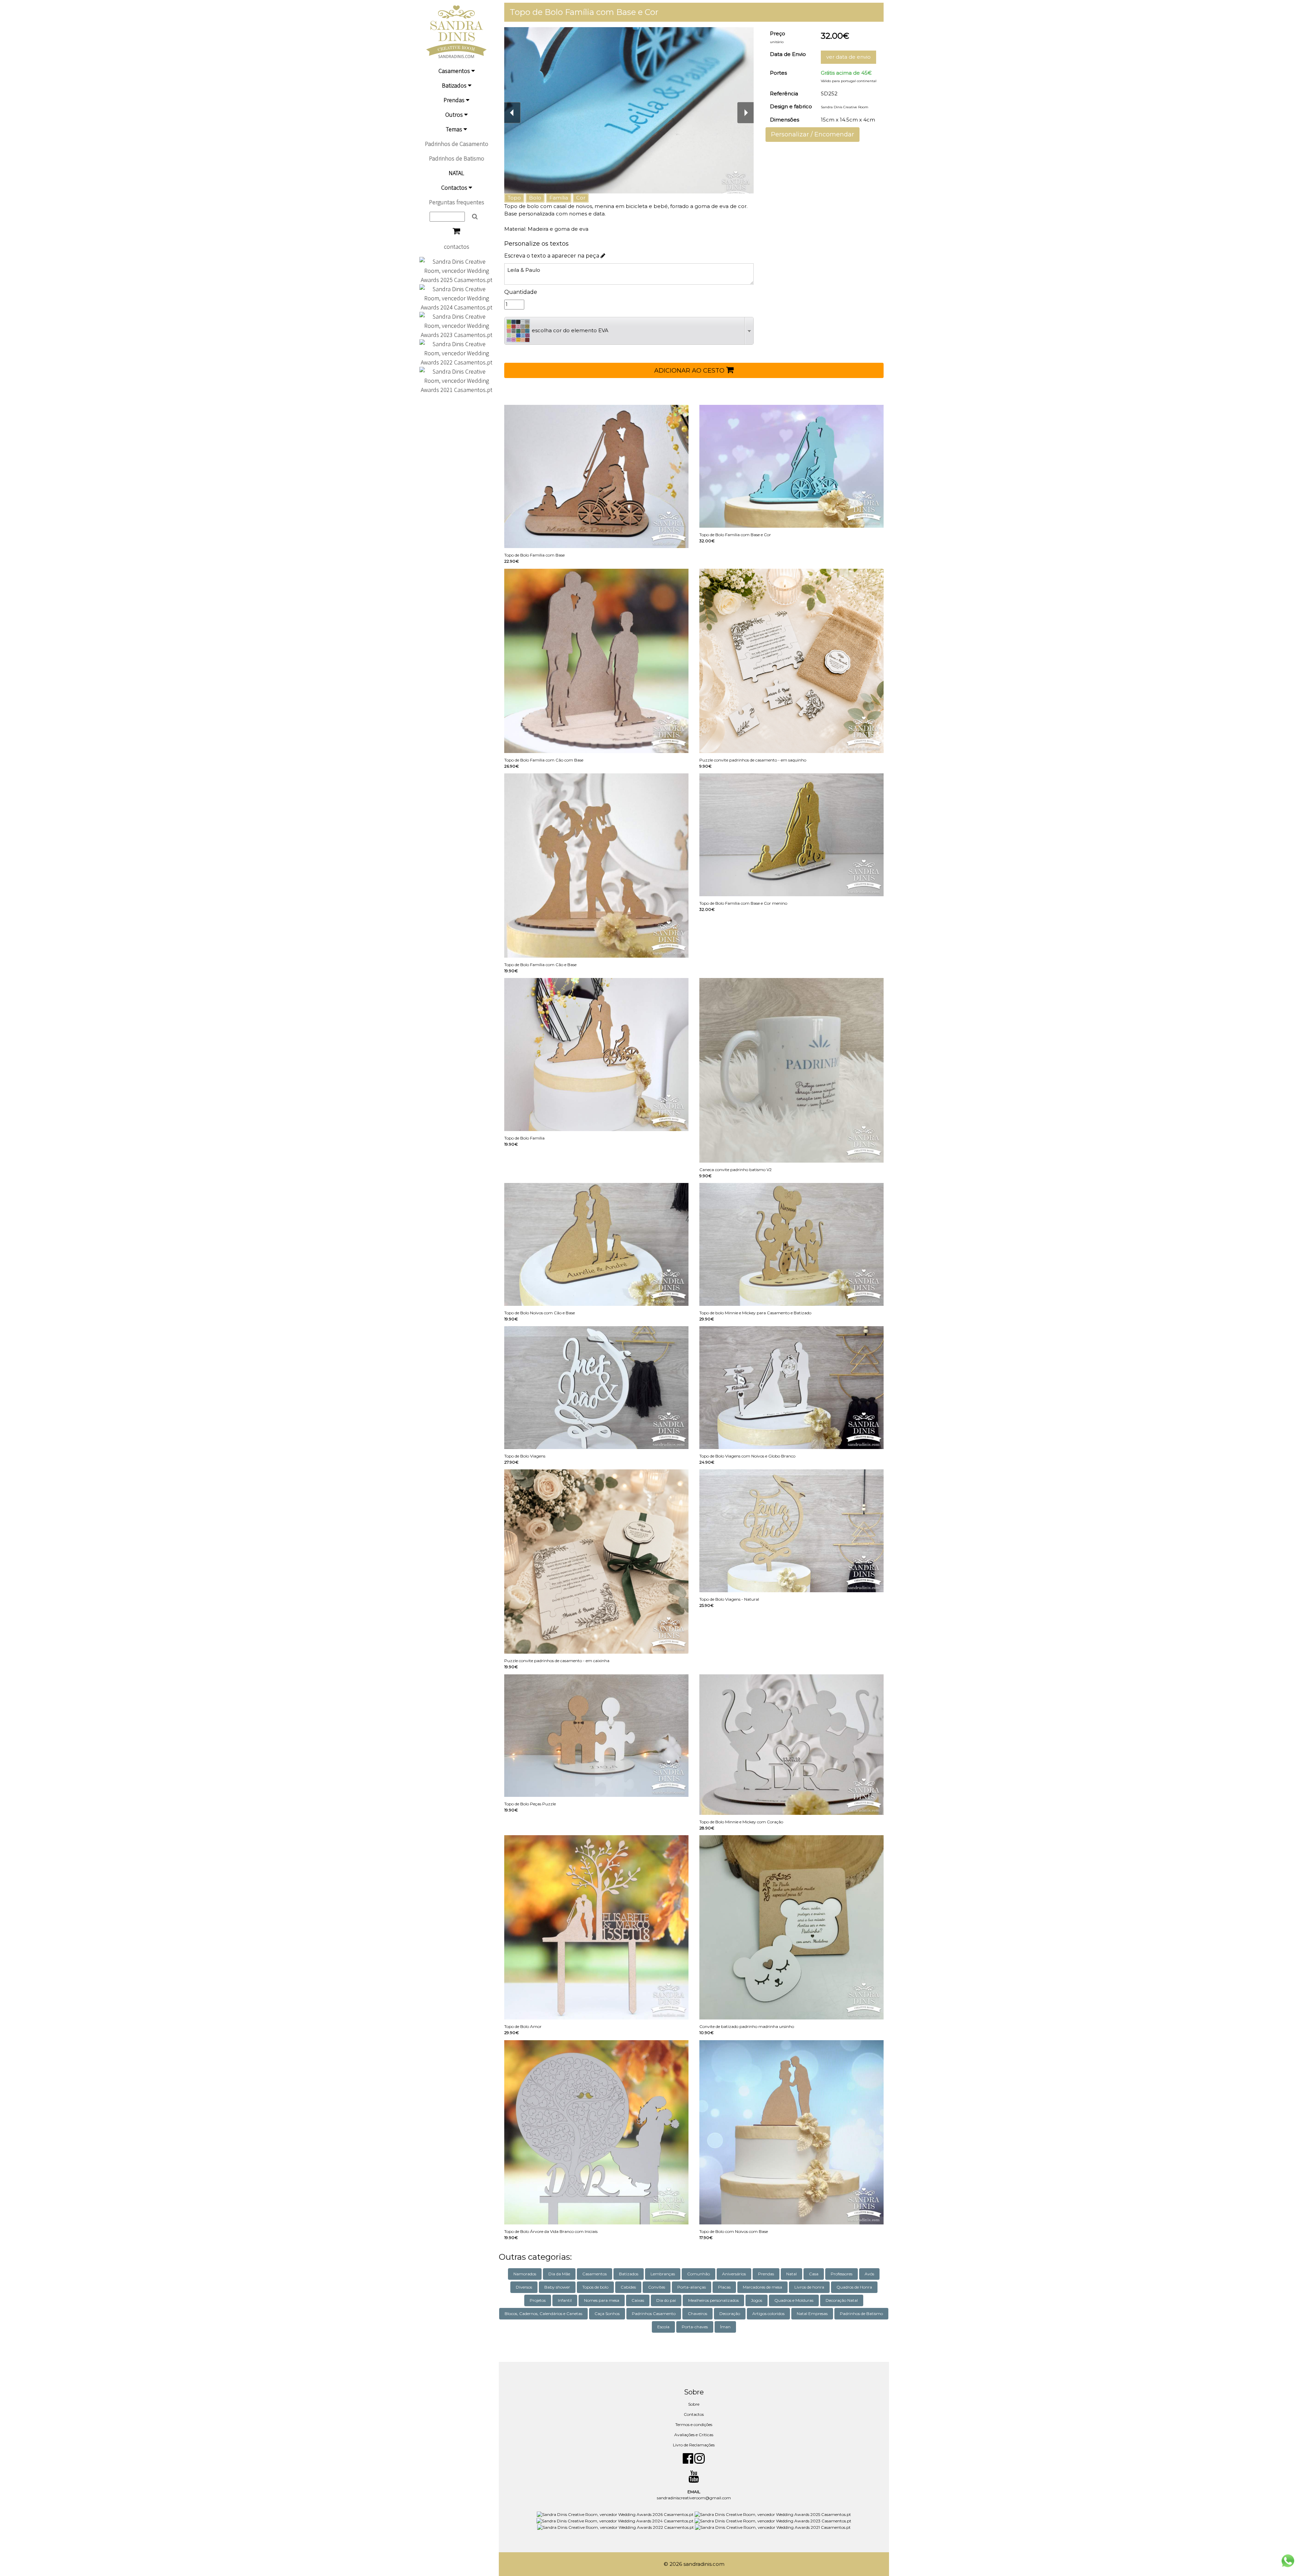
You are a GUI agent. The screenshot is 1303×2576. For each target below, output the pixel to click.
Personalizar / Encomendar (813, 134)
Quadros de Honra (854, 2287)
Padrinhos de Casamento (457, 144)
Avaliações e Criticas (694, 2435)
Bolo (535, 198)
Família (559, 198)
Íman (725, 2327)
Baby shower (557, 2287)
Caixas (638, 2300)
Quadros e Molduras (794, 2300)
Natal (791, 2274)
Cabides (628, 2287)
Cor (581, 198)
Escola (663, 2327)
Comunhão (698, 2274)
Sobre (694, 2404)
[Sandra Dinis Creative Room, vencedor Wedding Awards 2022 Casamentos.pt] (456, 352)
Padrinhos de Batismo (457, 158)
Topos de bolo (595, 2287)
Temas (455, 129)
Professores (842, 2274)
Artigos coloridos (768, 2314)
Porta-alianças (692, 2287)
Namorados (525, 2274)
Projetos (538, 2300)
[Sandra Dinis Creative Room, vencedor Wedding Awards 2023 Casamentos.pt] (456, 325)
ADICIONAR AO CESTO (690, 371)
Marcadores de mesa (762, 2287)
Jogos (757, 2300)
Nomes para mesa (602, 2300)
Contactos (455, 187)
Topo (514, 198)
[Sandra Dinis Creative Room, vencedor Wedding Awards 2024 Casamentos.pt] (456, 297)
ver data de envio (848, 57)
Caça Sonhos (607, 2314)
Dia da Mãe (559, 2274)
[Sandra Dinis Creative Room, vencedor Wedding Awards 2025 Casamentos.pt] (456, 270)
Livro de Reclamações (694, 2445)
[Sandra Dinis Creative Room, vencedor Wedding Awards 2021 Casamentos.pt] (456, 380)
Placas (724, 2287)
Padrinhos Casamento (654, 2314)
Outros (455, 115)
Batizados (455, 85)
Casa (814, 2274)
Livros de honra (809, 2287)
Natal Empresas (812, 2314)
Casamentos (455, 71)
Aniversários (734, 2274)
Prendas (455, 100)
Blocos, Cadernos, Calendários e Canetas (543, 2314)
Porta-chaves (695, 2327)
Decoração (730, 2314)
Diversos (524, 2287)
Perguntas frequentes (457, 202)
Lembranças (663, 2274)
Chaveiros (697, 2314)
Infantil (565, 2300)
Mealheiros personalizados (713, 2300)
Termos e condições (694, 2424)
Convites (657, 2287)
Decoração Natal (842, 2300)
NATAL (456, 173)
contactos (457, 247)
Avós (869, 2274)
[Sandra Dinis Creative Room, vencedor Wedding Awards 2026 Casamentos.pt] (616, 2514)
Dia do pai (666, 2300)
